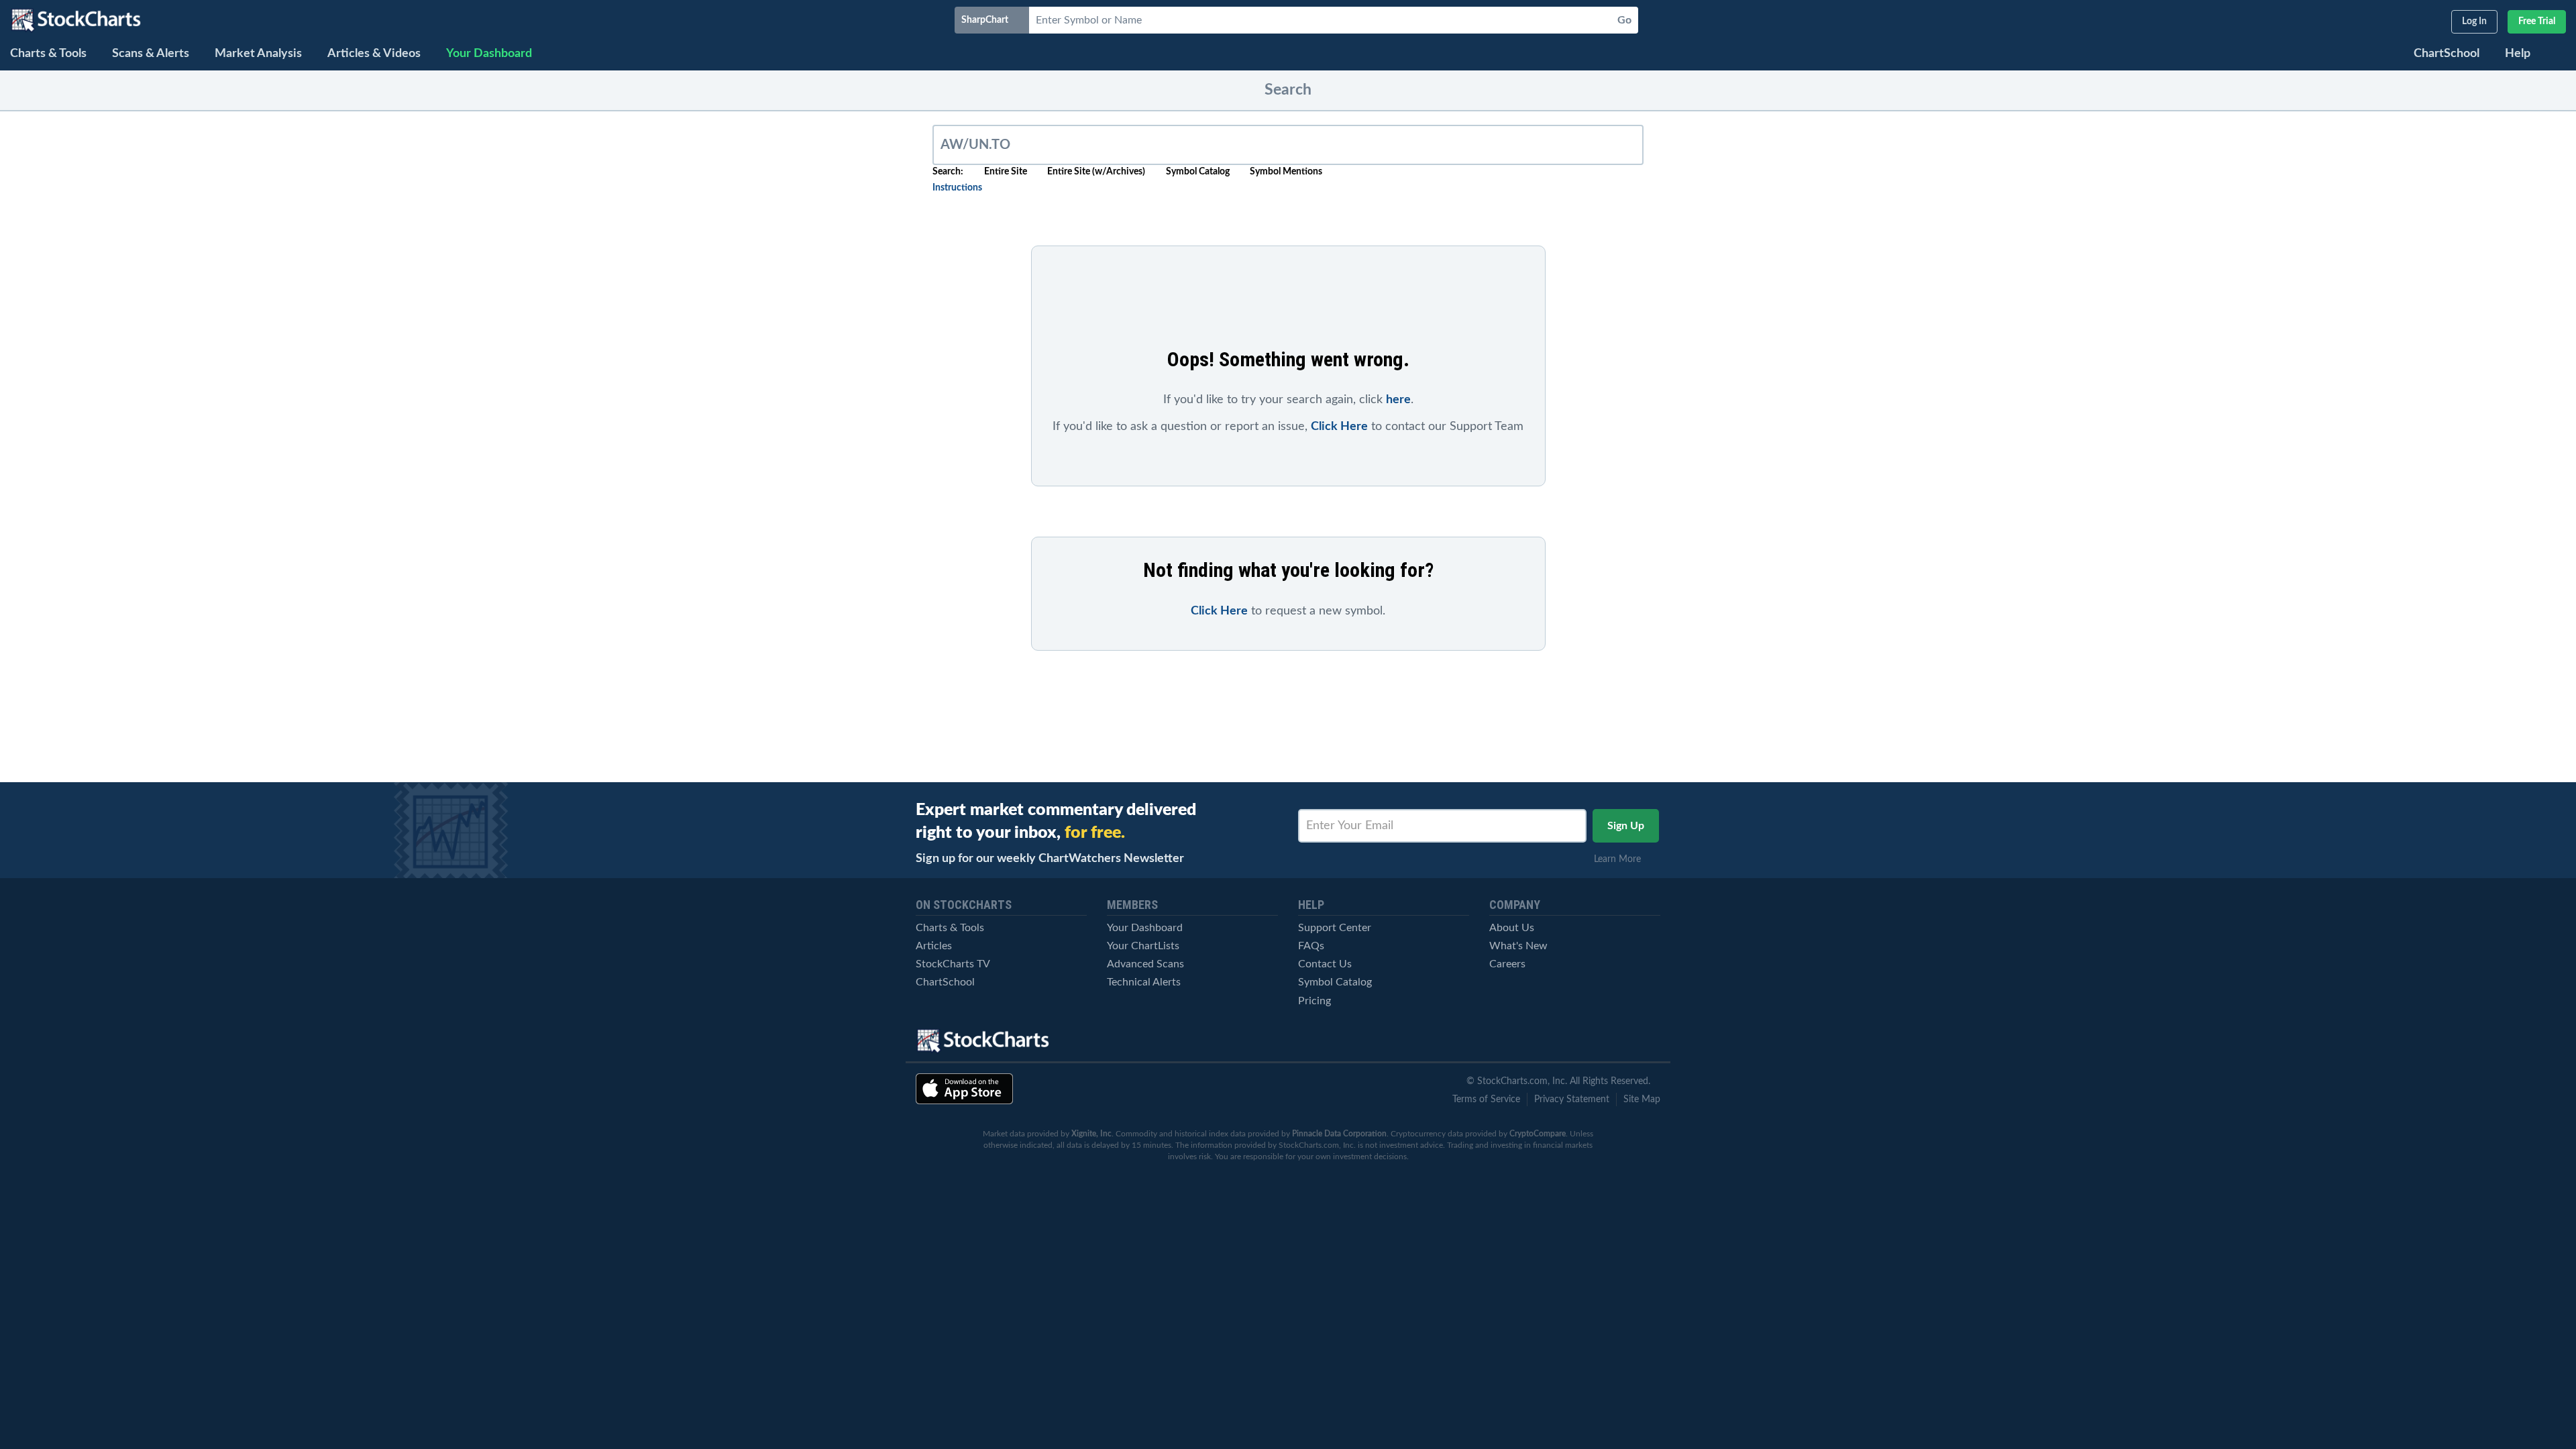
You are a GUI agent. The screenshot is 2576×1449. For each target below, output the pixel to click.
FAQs (1311, 946)
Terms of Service (1486, 1099)
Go (1624, 20)
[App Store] (964, 1089)
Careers (1507, 964)
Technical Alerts (1144, 982)
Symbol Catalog (1335, 982)
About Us (1512, 928)
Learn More (1621, 859)
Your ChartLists (1143, 946)
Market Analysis (258, 54)
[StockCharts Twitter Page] (1555, 1041)
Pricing (1314, 1001)
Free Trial (2537, 21)
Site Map (1642, 1099)
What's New (1518, 946)
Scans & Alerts (151, 54)
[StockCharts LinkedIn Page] (1648, 1041)
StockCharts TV (953, 964)
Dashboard (489, 54)
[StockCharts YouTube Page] (1508, 1041)
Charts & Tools (48, 54)
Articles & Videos (374, 54)
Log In (2474, 21)
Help (2518, 54)
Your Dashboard (1145, 928)
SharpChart (987, 20)
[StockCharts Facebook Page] (1601, 1041)
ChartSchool (2447, 54)
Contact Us (1325, 964)
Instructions (957, 188)
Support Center (1335, 928)
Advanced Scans (1145, 964)
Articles (934, 946)
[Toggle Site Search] (2559, 55)
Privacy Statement (1572, 1099)
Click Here (1339, 427)
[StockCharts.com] (76, 20)
